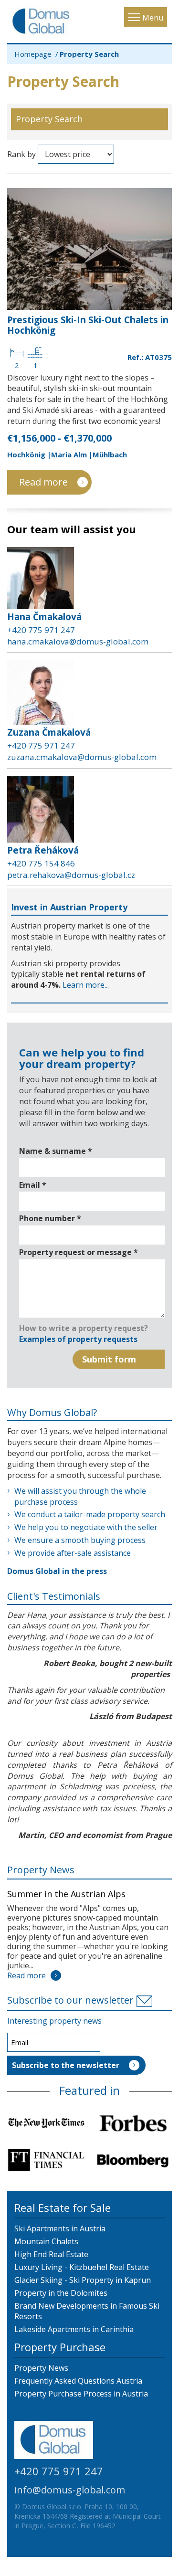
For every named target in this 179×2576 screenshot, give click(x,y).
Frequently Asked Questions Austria (78, 2381)
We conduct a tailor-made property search (90, 1514)
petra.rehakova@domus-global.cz (71, 875)
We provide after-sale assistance (73, 1553)
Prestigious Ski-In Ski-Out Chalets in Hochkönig (88, 325)
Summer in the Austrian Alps (66, 1894)
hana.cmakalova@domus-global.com (78, 641)
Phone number (50, 1218)
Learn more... (86, 985)
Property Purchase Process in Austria (81, 2394)
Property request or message (79, 1252)
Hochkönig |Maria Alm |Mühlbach (67, 454)
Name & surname (56, 1151)
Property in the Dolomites (61, 2293)
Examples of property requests (78, 1339)
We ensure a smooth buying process (80, 1540)
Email (33, 1185)
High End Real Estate (51, 2254)
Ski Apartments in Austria (60, 2228)
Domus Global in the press (57, 1571)
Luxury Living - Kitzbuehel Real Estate (82, 2267)
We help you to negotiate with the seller (86, 1527)
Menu (153, 18)
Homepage (33, 54)
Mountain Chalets (46, 2241)
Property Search (49, 119)
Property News (41, 1870)
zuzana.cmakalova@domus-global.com (82, 757)
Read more (43, 482)
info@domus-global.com (70, 2490)
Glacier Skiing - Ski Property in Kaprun (83, 2280)
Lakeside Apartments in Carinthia (74, 2329)
